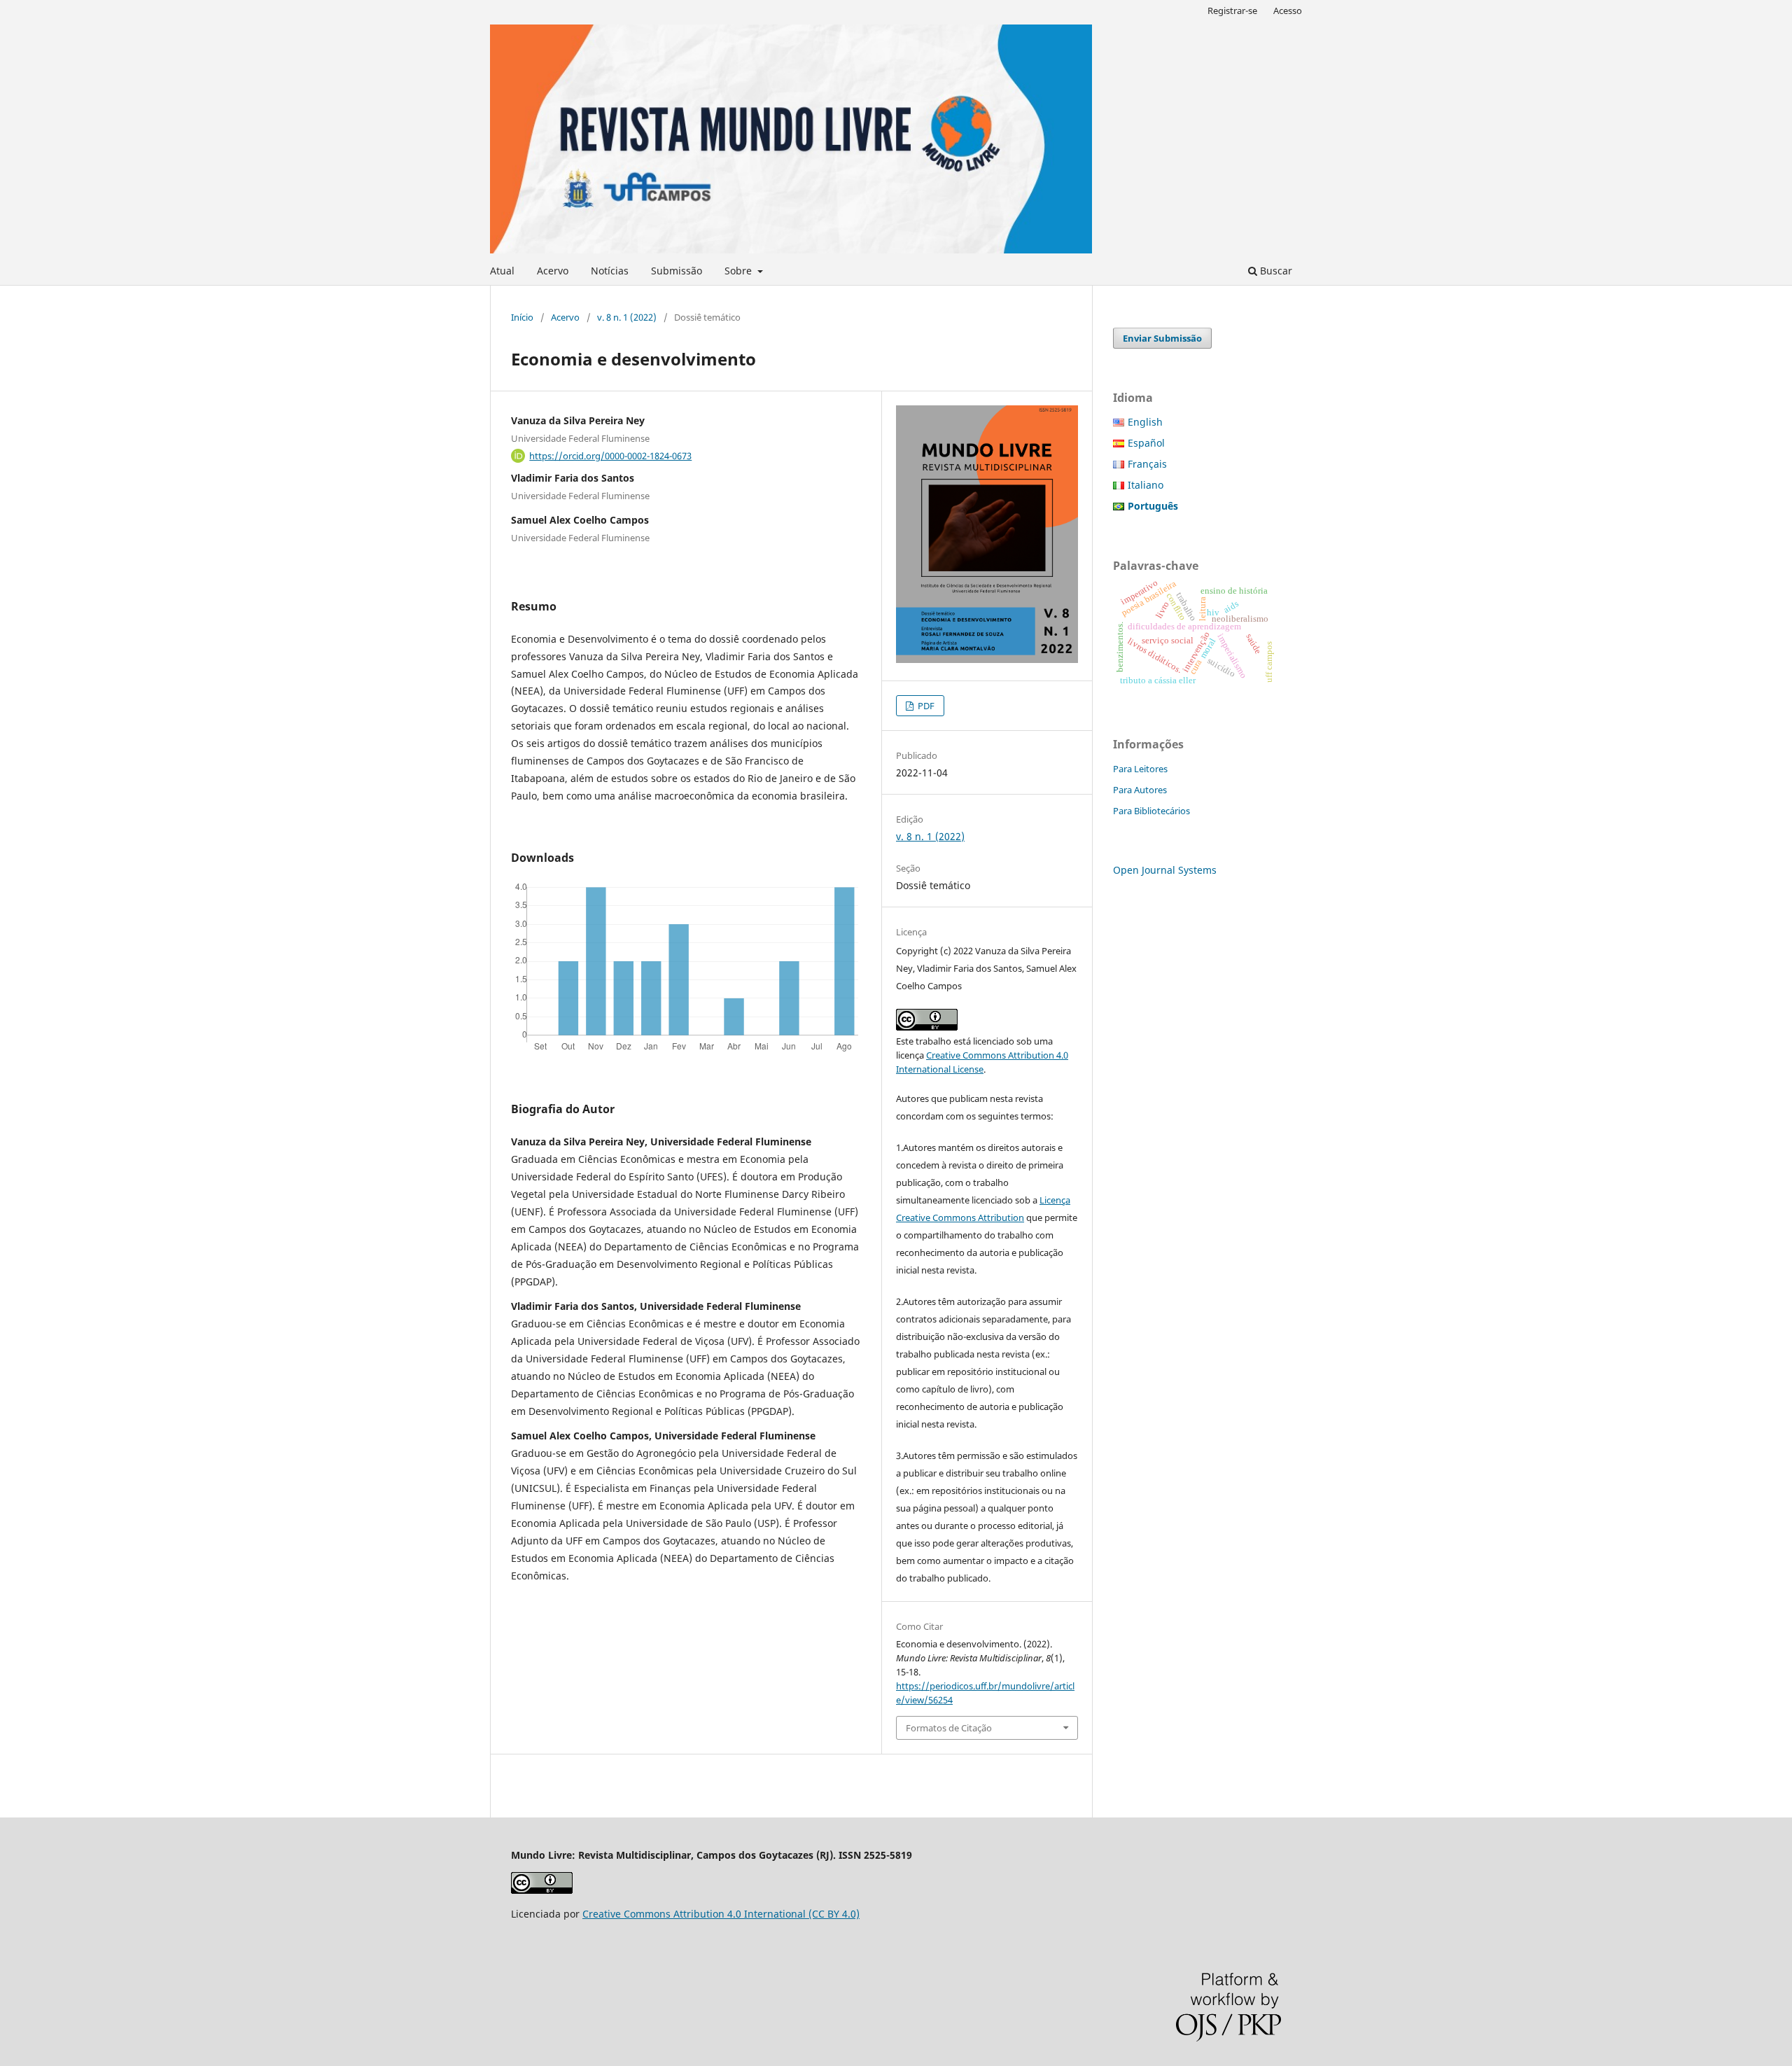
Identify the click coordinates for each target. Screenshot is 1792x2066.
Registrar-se (1232, 11)
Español (1146, 443)
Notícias (610, 271)
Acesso (1288, 11)
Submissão (677, 271)
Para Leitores (1140, 769)
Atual (502, 271)
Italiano (1146, 485)
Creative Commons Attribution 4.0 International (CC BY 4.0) (721, 1914)
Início (522, 317)
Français (1147, 464)
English (1145, 422)
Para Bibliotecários (1151, 811)
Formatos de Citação (949, 1728)
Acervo (553, 271)
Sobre (740, 271)
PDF (925, 706)
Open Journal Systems (1165, 870)
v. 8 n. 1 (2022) (627, 317)
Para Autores (1140, 790)
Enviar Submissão (1162, 338)
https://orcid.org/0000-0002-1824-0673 (610, 456)
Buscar (1275, 271)
